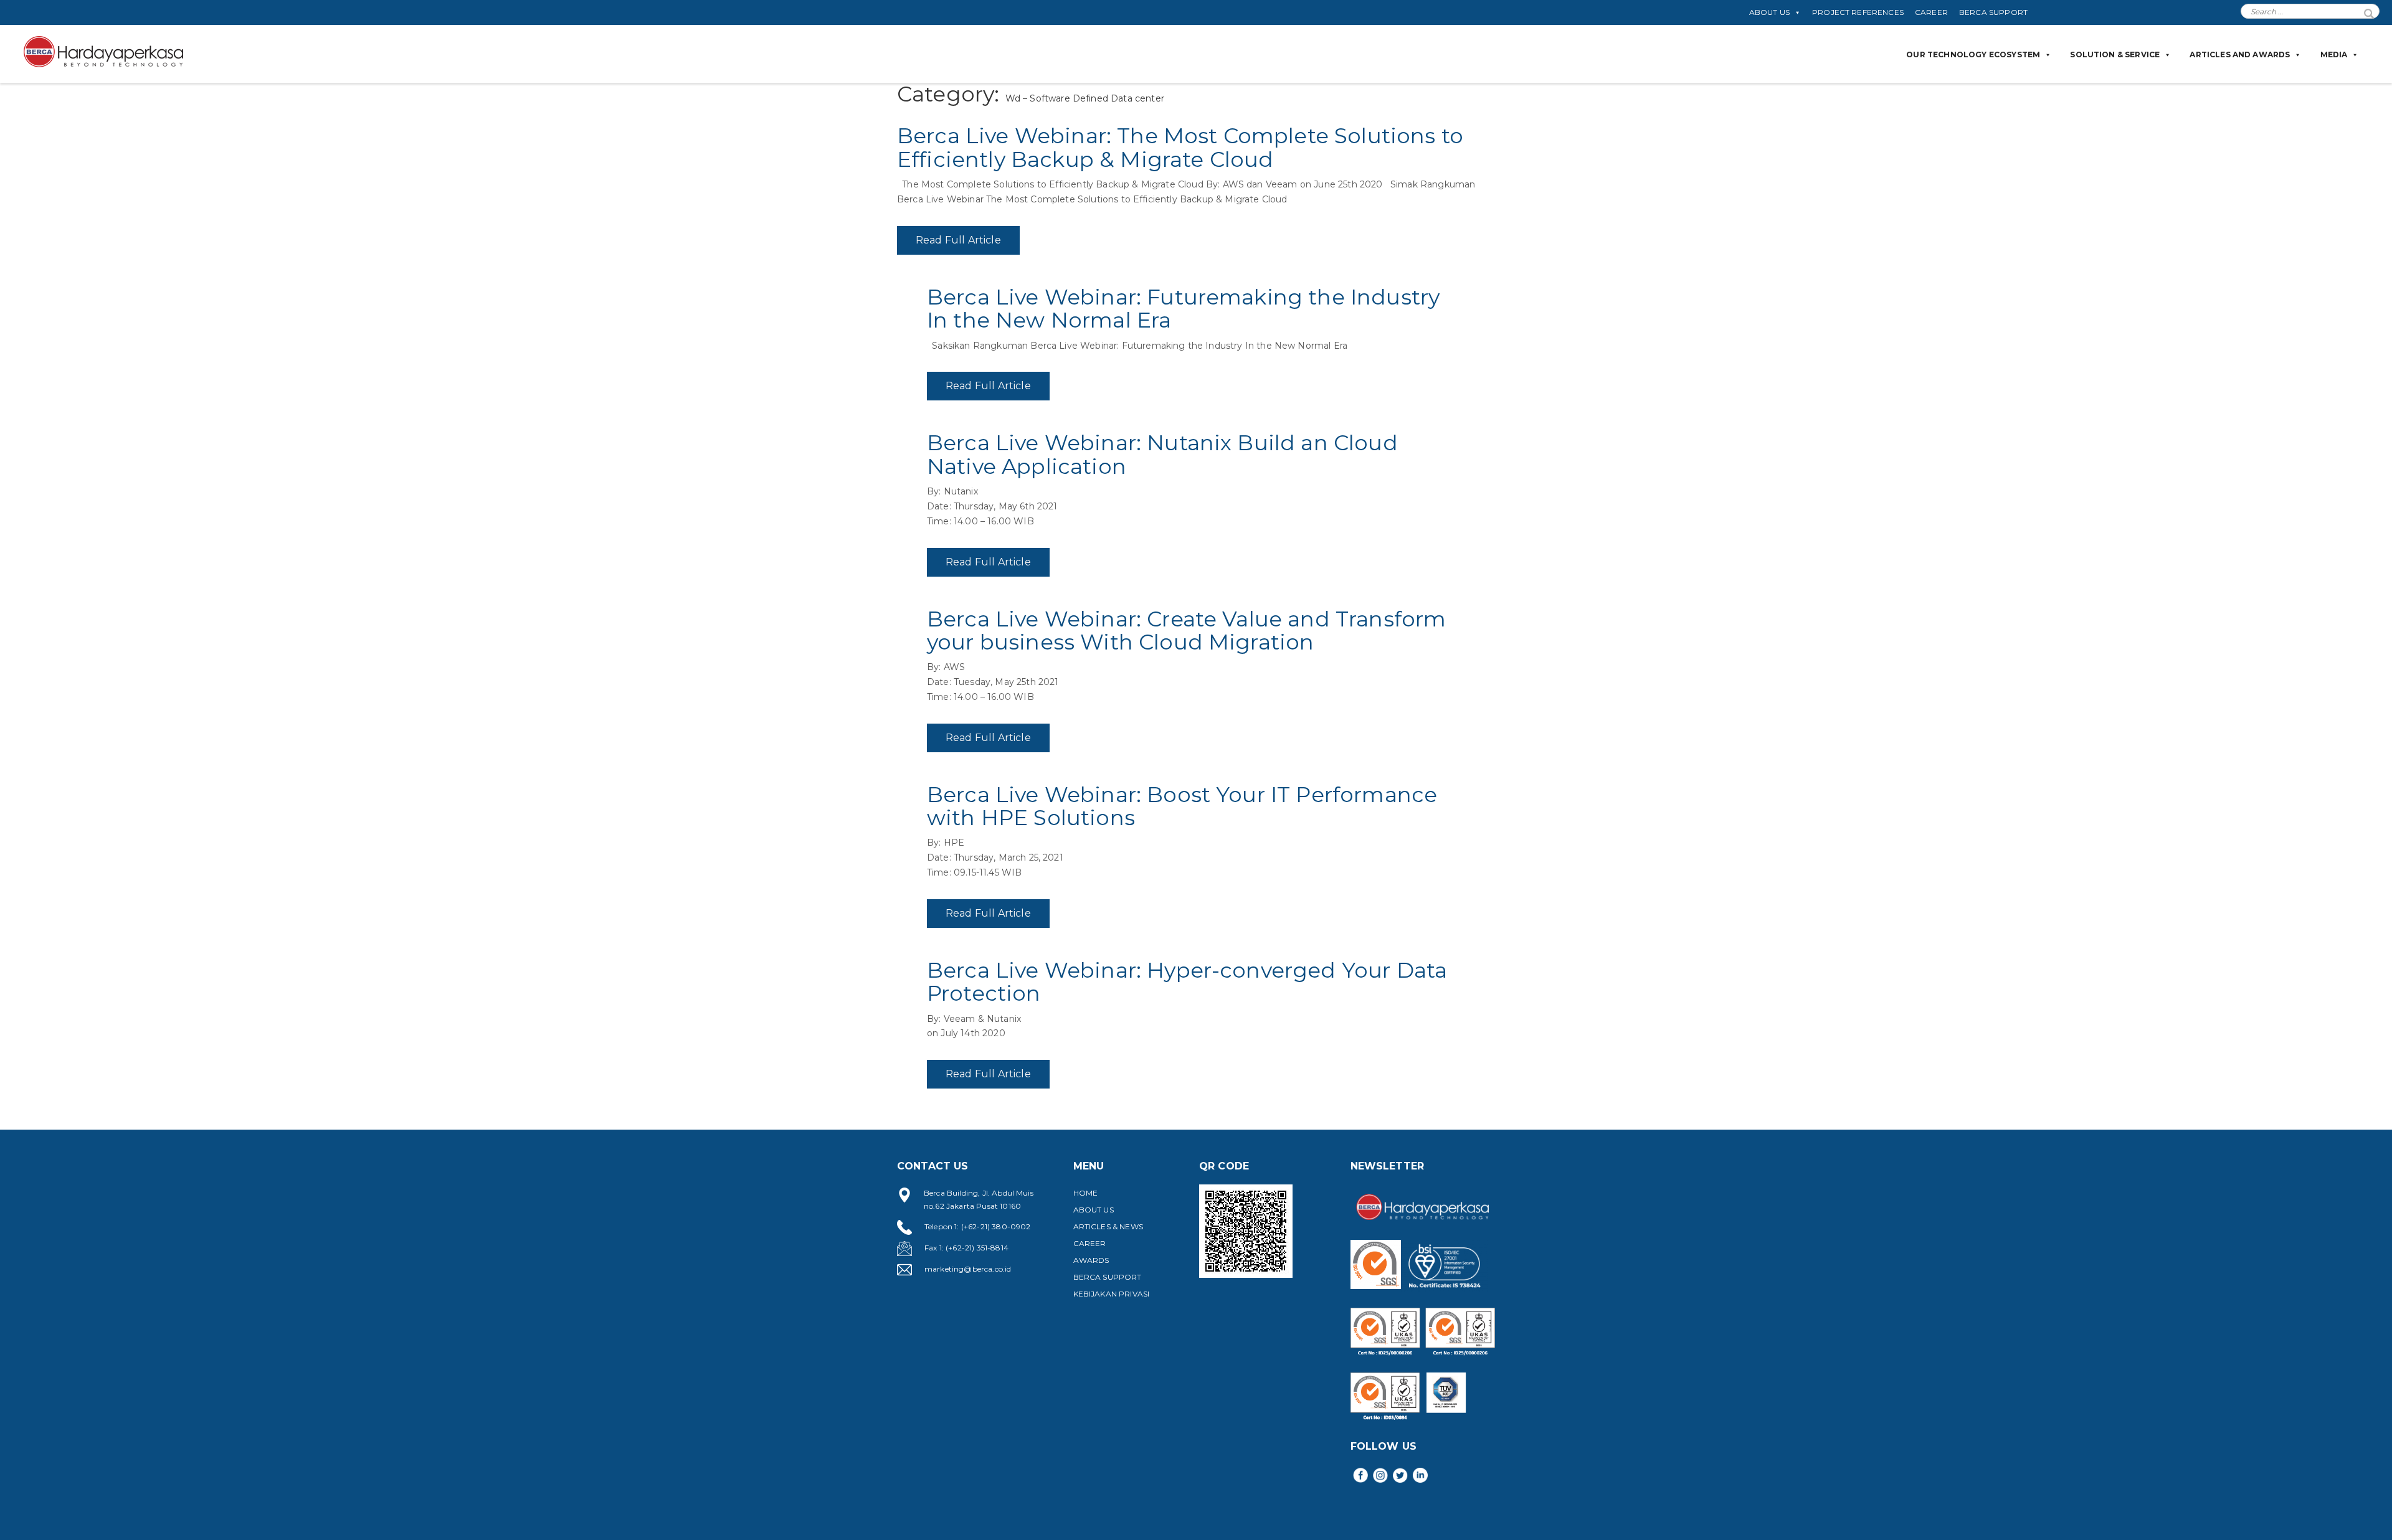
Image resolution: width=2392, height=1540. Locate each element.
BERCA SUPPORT (1993, 12)
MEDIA (2334, 54)
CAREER (1931, 12)
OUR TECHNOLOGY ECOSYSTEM (1973, 54)
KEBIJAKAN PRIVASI (1112, 1294)
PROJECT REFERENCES (1858, 12)
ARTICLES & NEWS (1108, 1226)
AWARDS (1091, 1260)
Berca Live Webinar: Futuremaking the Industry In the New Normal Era (1183, 309)
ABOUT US (1769, 12)
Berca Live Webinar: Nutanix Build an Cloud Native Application (1162, 454)
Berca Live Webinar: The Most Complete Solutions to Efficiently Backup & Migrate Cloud (1180, 147)
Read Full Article (958, 240)
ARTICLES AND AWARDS (2240, 54)
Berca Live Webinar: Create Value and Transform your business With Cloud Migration (1186, 631)
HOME (1086, 1193)
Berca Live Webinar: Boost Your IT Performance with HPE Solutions (1182, 806)
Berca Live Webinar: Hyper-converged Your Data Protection (1187, 982)
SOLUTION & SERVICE (2115, 54)
